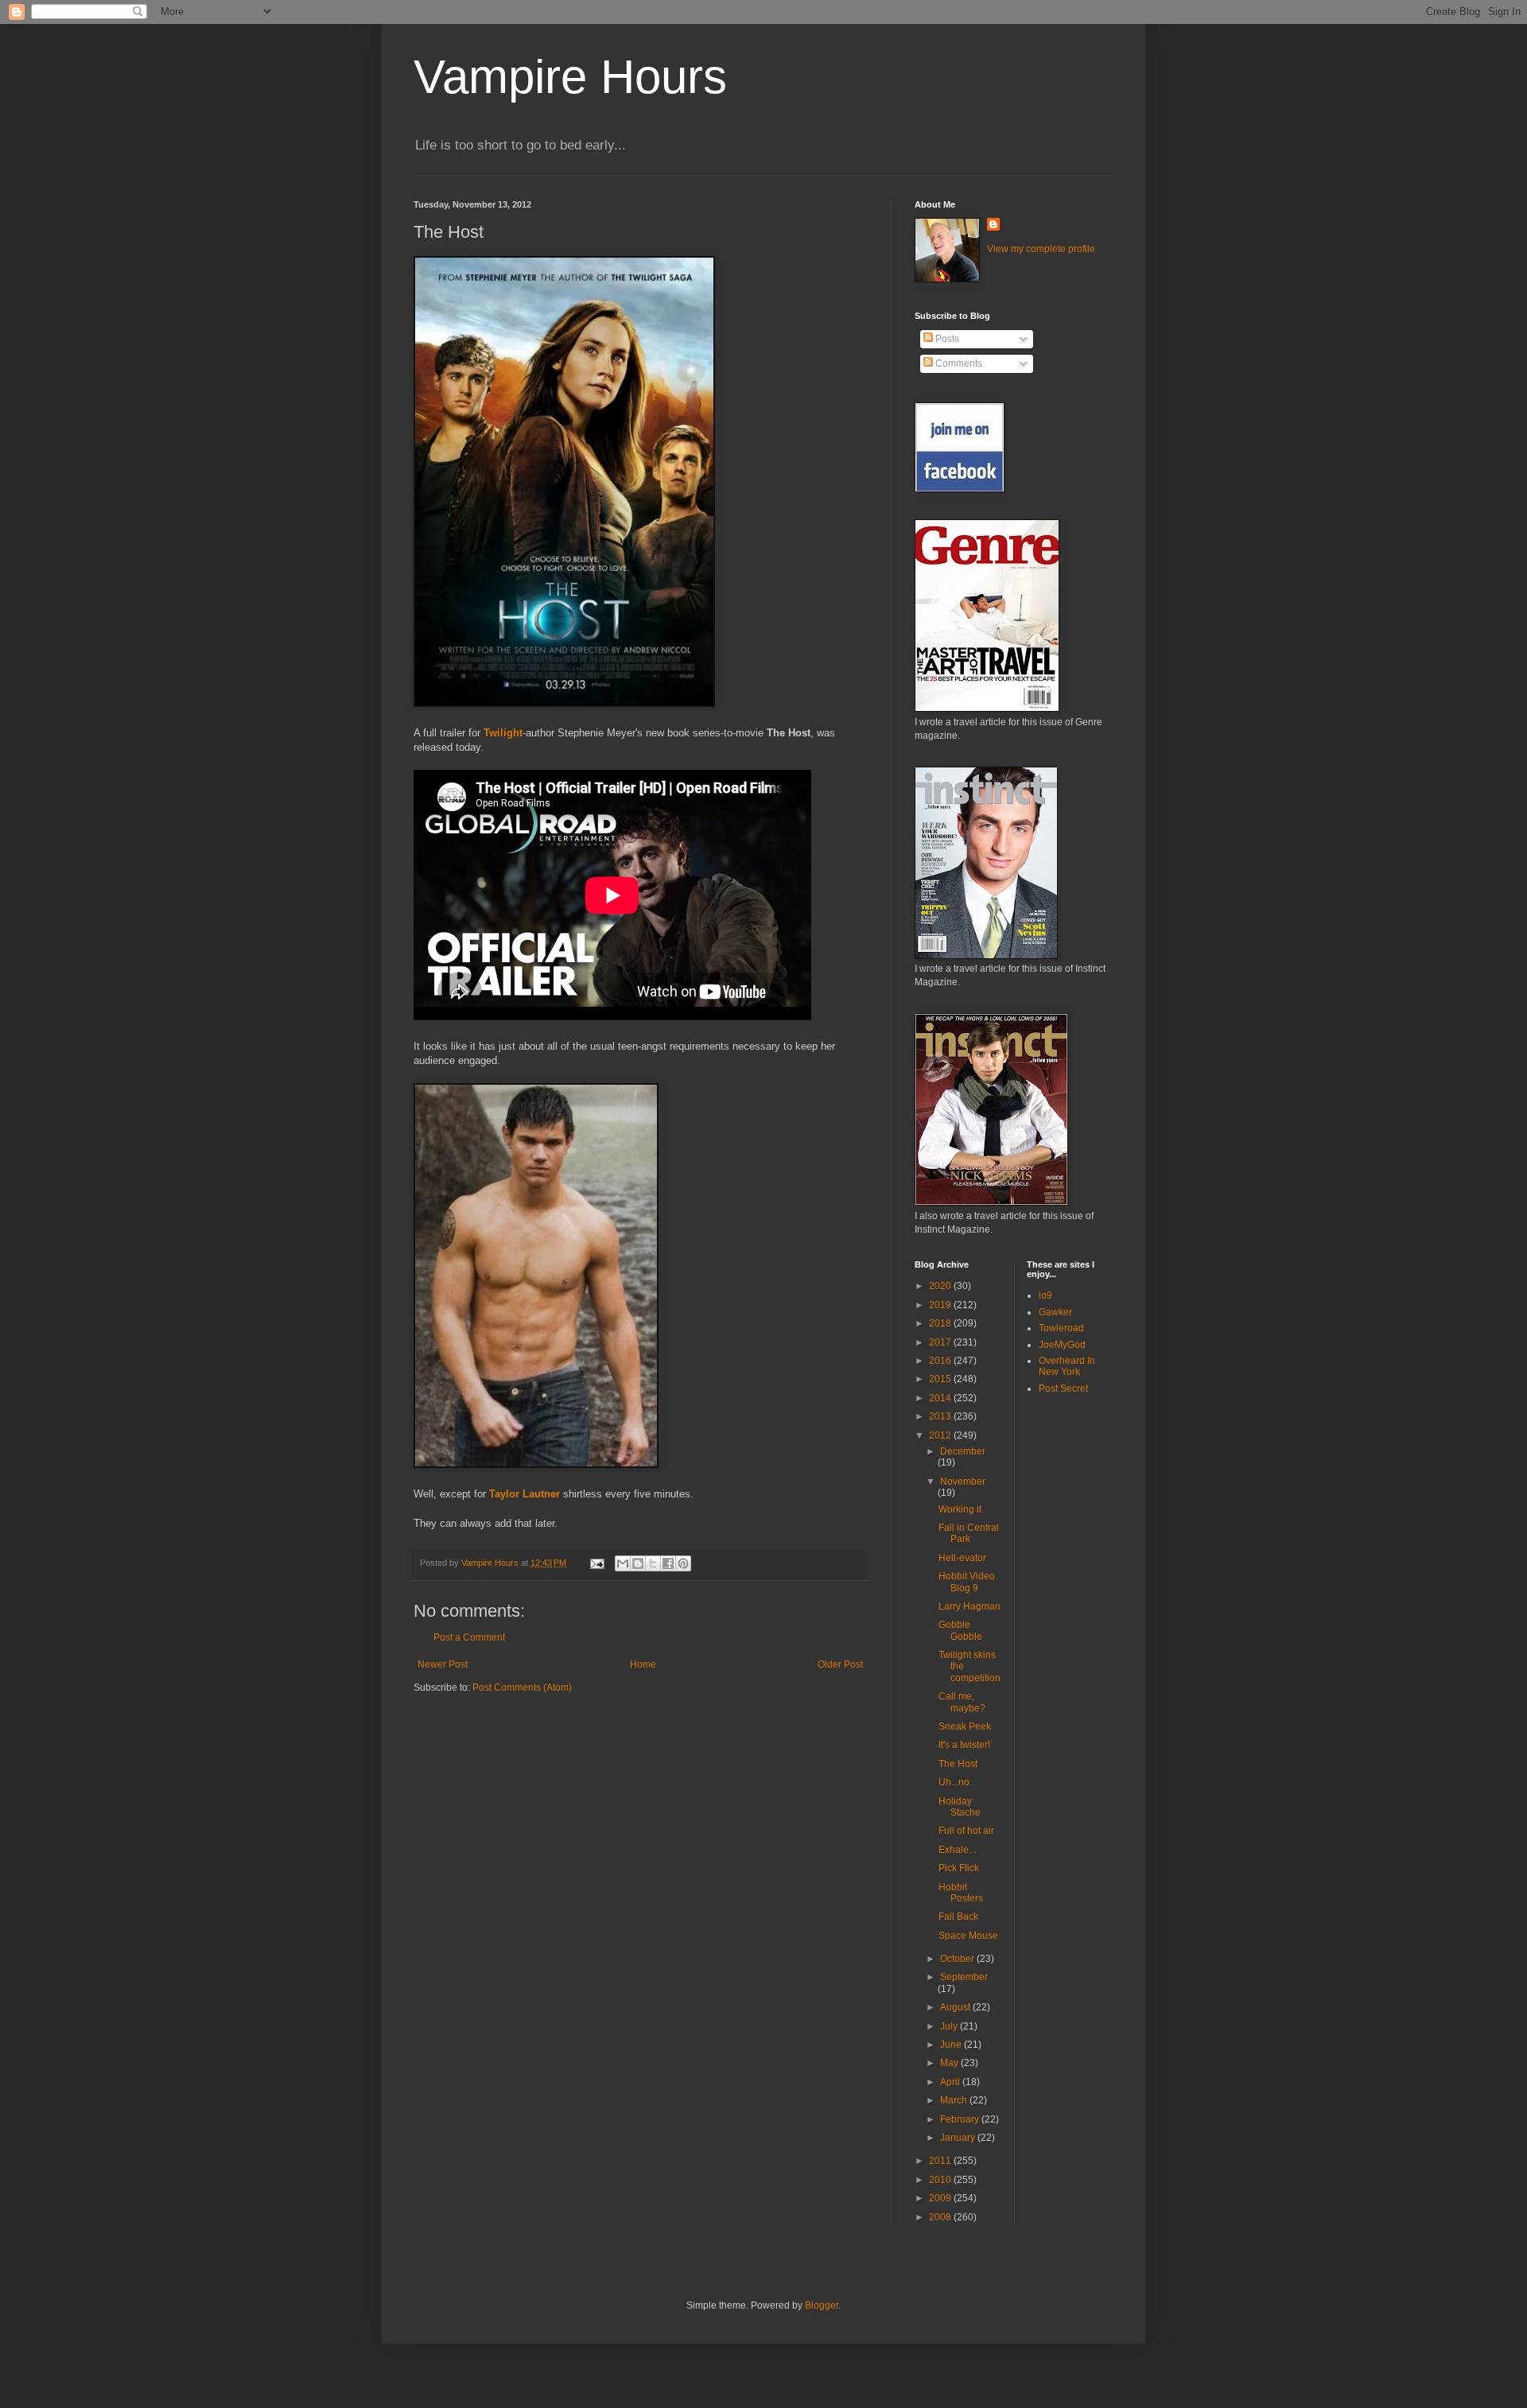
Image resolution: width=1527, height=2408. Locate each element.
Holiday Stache (960, 1807)
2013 (941, 1416)
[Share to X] (653, 1563)
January (959, 2138)
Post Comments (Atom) (522, 1688)
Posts (946, 339)
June (952, 2045)
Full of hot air (966, 1831)
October (958, 1959)
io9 (1045, 1295)
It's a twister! (964, 1745)
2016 (941, 1361)
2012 (941, 1435)
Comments (958, 363)
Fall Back (958, 1917)
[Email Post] (596, 1563)
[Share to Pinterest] (683, 1563)
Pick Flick (959, 1868)
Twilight (503, 733)
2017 (941, 1342)
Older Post (840, 1664)
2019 (941, 1305)
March (955, 2100)
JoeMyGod (1062, 1345)
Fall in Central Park (969, 1533)
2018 (941, 1323)
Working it (960, 1509)
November (963, 1482)
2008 (941, 2217)
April (951, 2082)
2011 (941, 2161)
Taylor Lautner (525, 1494)
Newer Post (443, 1664)
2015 (941, 1379)
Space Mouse (968, 1936)
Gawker (1055, 1312)
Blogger (822, 2305)
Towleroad (1061, 1328)
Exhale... (957, 1850)
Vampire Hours (570, 77)
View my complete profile (1041, 249)
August (956, 2007)
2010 (941, 2180)
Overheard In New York (1067, 1366)
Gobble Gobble (960, 1630)
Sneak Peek (965, 1726)
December (963, 1451)
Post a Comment (469, 1637)
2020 (941, 1286)
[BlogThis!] (638, 1563)
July (950, 2026)
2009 (941, 2198)
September (964, 1977)
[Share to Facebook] (668, 1563)
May (950, 2063)
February (961, 2119)
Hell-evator (962, 1558)
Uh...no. (955, 1782)
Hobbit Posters (961, 1893)
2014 (941, 1398)
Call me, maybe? (962, 1702)
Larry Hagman (969, 1606)
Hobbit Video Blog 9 (967, 1582)
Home (643, 1664)
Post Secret (1063, 1388)
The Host (958, 1764)
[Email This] (623, 1563)
